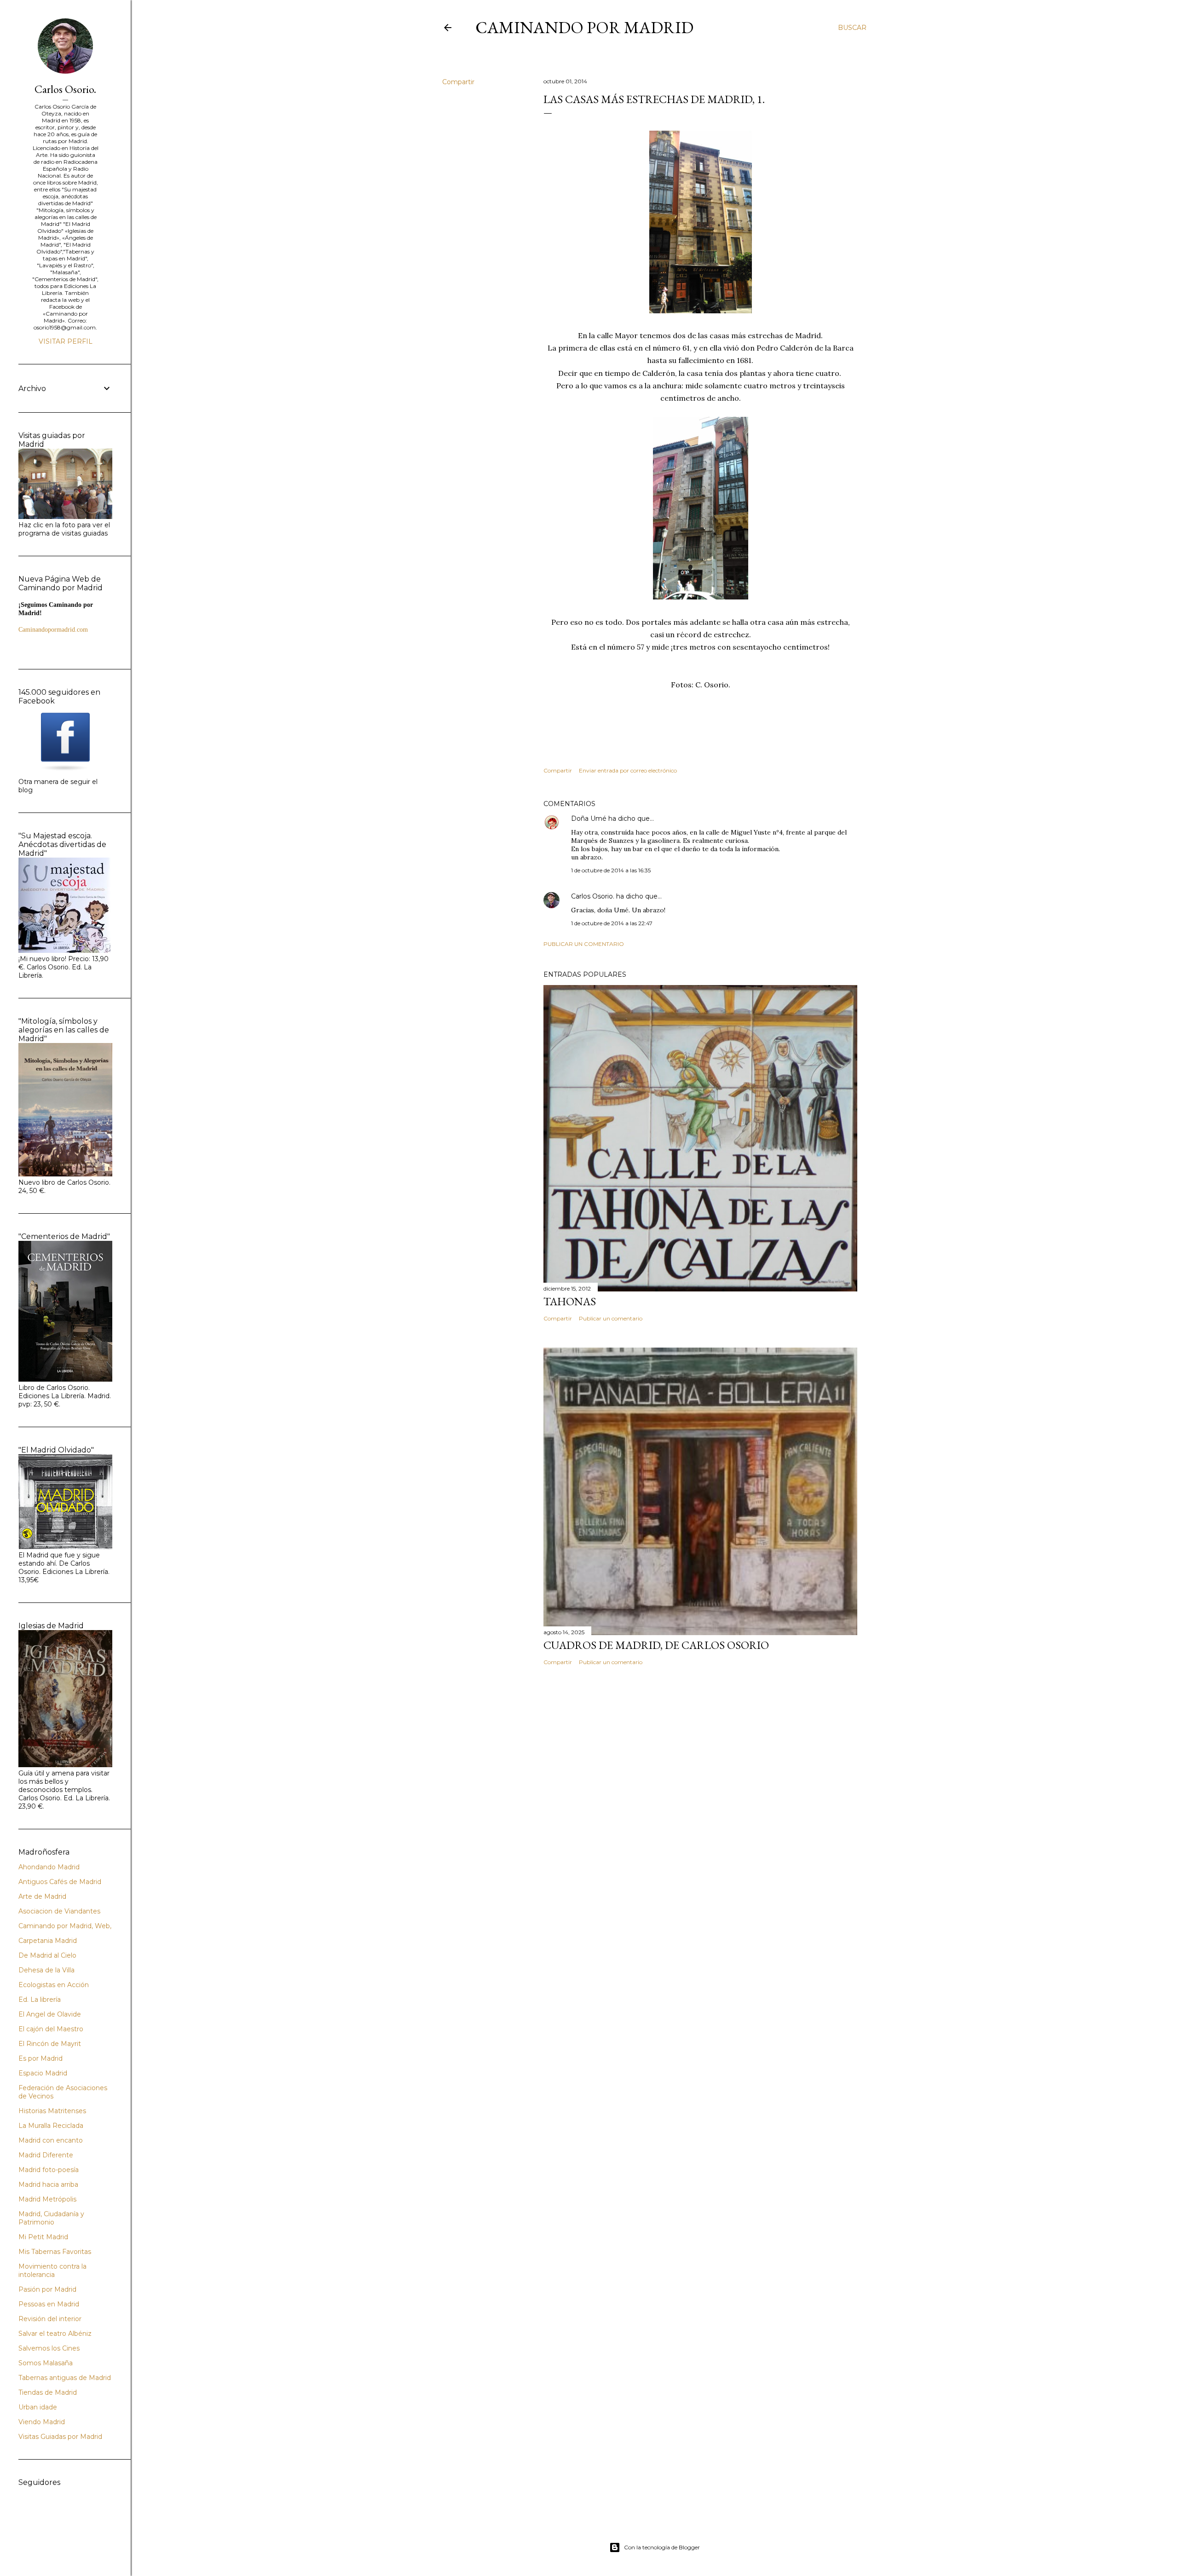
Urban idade (38, 2407)
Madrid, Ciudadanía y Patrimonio (51, 2218)
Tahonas (570, 1301)
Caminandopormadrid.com (53, 630)
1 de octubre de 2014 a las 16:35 (611, 870)
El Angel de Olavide (50, 2014)
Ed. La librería (40, 2000)
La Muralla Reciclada (51, 2126)
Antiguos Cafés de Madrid (60, 1882)
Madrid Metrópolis (47, 2199)
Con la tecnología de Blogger (662, 2547)
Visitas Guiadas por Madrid (60, 2437)
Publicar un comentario (584, 944)
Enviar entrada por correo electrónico (628, 770)
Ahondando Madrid (49, 1867)
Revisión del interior (50, 2319)
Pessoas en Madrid (49, 2304)
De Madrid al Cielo (47, 1955)
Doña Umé (589, 818)
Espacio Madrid (43, 2073)
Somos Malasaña (46, 2363)
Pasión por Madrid (47, 2289)
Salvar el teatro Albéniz (55, 2334)
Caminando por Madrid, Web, (65, 1926)
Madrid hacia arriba (48, 2184)
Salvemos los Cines (49, 2348)
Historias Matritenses (52, 2111)
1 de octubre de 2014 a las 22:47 (612, 923)
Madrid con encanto (51, 2140)
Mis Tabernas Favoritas (55, 2252)
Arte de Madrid (42, 1896)
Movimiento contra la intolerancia (52, 2271)
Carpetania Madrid (48, 1941)
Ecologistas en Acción (54, 1985)
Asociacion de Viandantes (59, 1911)
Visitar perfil (66, 341)
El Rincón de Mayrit (50, 2044)
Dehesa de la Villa (46, 1970)
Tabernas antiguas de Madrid (65, 2378)
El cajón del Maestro (51, 2029)
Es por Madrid (40, 2058)
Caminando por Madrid (584, 27)
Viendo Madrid (42, 2422)
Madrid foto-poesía (49, 2170)
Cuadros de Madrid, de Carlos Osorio (656, 1645)
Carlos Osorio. (593, 896)
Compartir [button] (458, 82)
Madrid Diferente (46, 2155)
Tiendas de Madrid (48, 2392)
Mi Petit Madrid (43, 2237)
